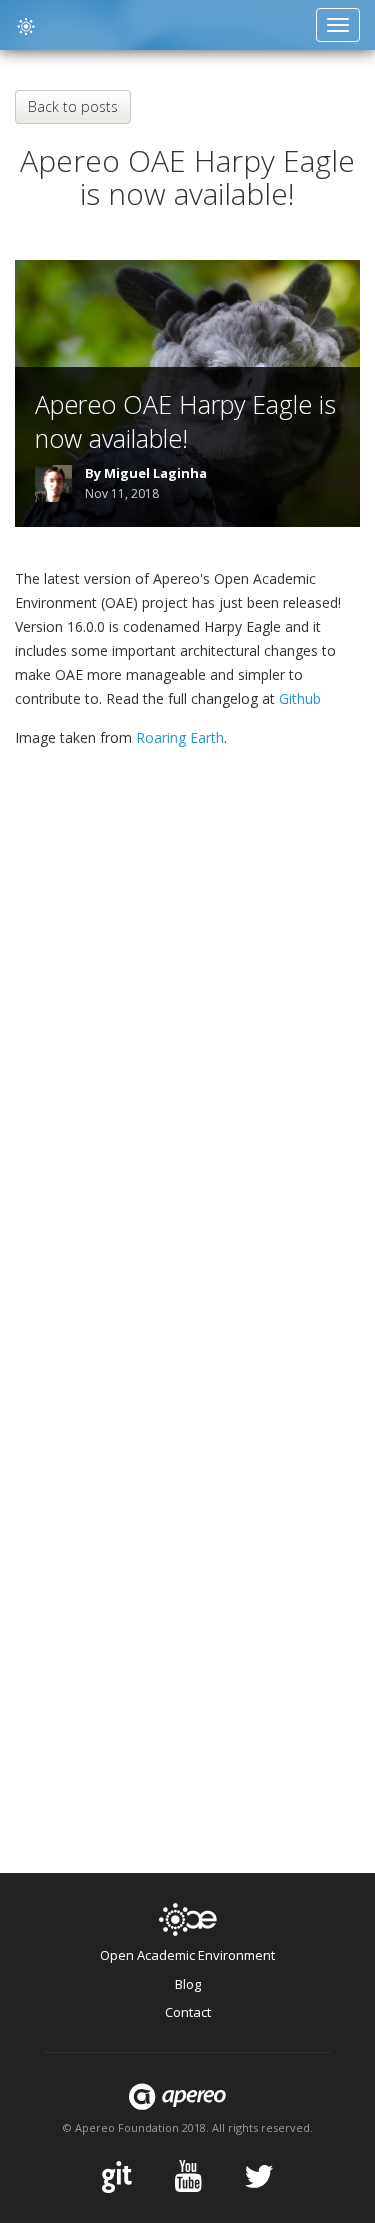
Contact (188, 2012)
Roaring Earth (180, 737)
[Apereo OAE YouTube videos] (188, 2175)
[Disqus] (187, 1055)
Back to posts (73, 106)
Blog (188, 1984)
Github (300, 698)
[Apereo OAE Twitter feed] (259, 2175)
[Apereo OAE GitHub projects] (117, 2175)
